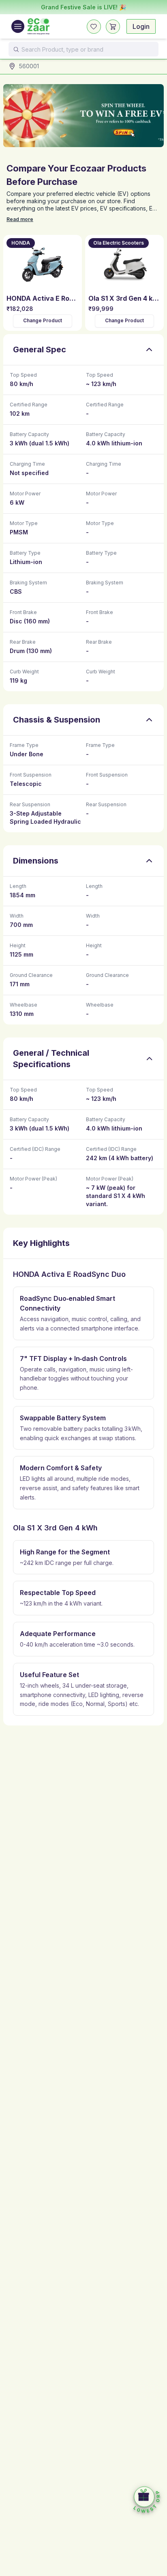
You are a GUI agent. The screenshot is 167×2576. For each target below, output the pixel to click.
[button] (147, 2500)
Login (141, 26)
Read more (20, 219)
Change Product (43, 321)
